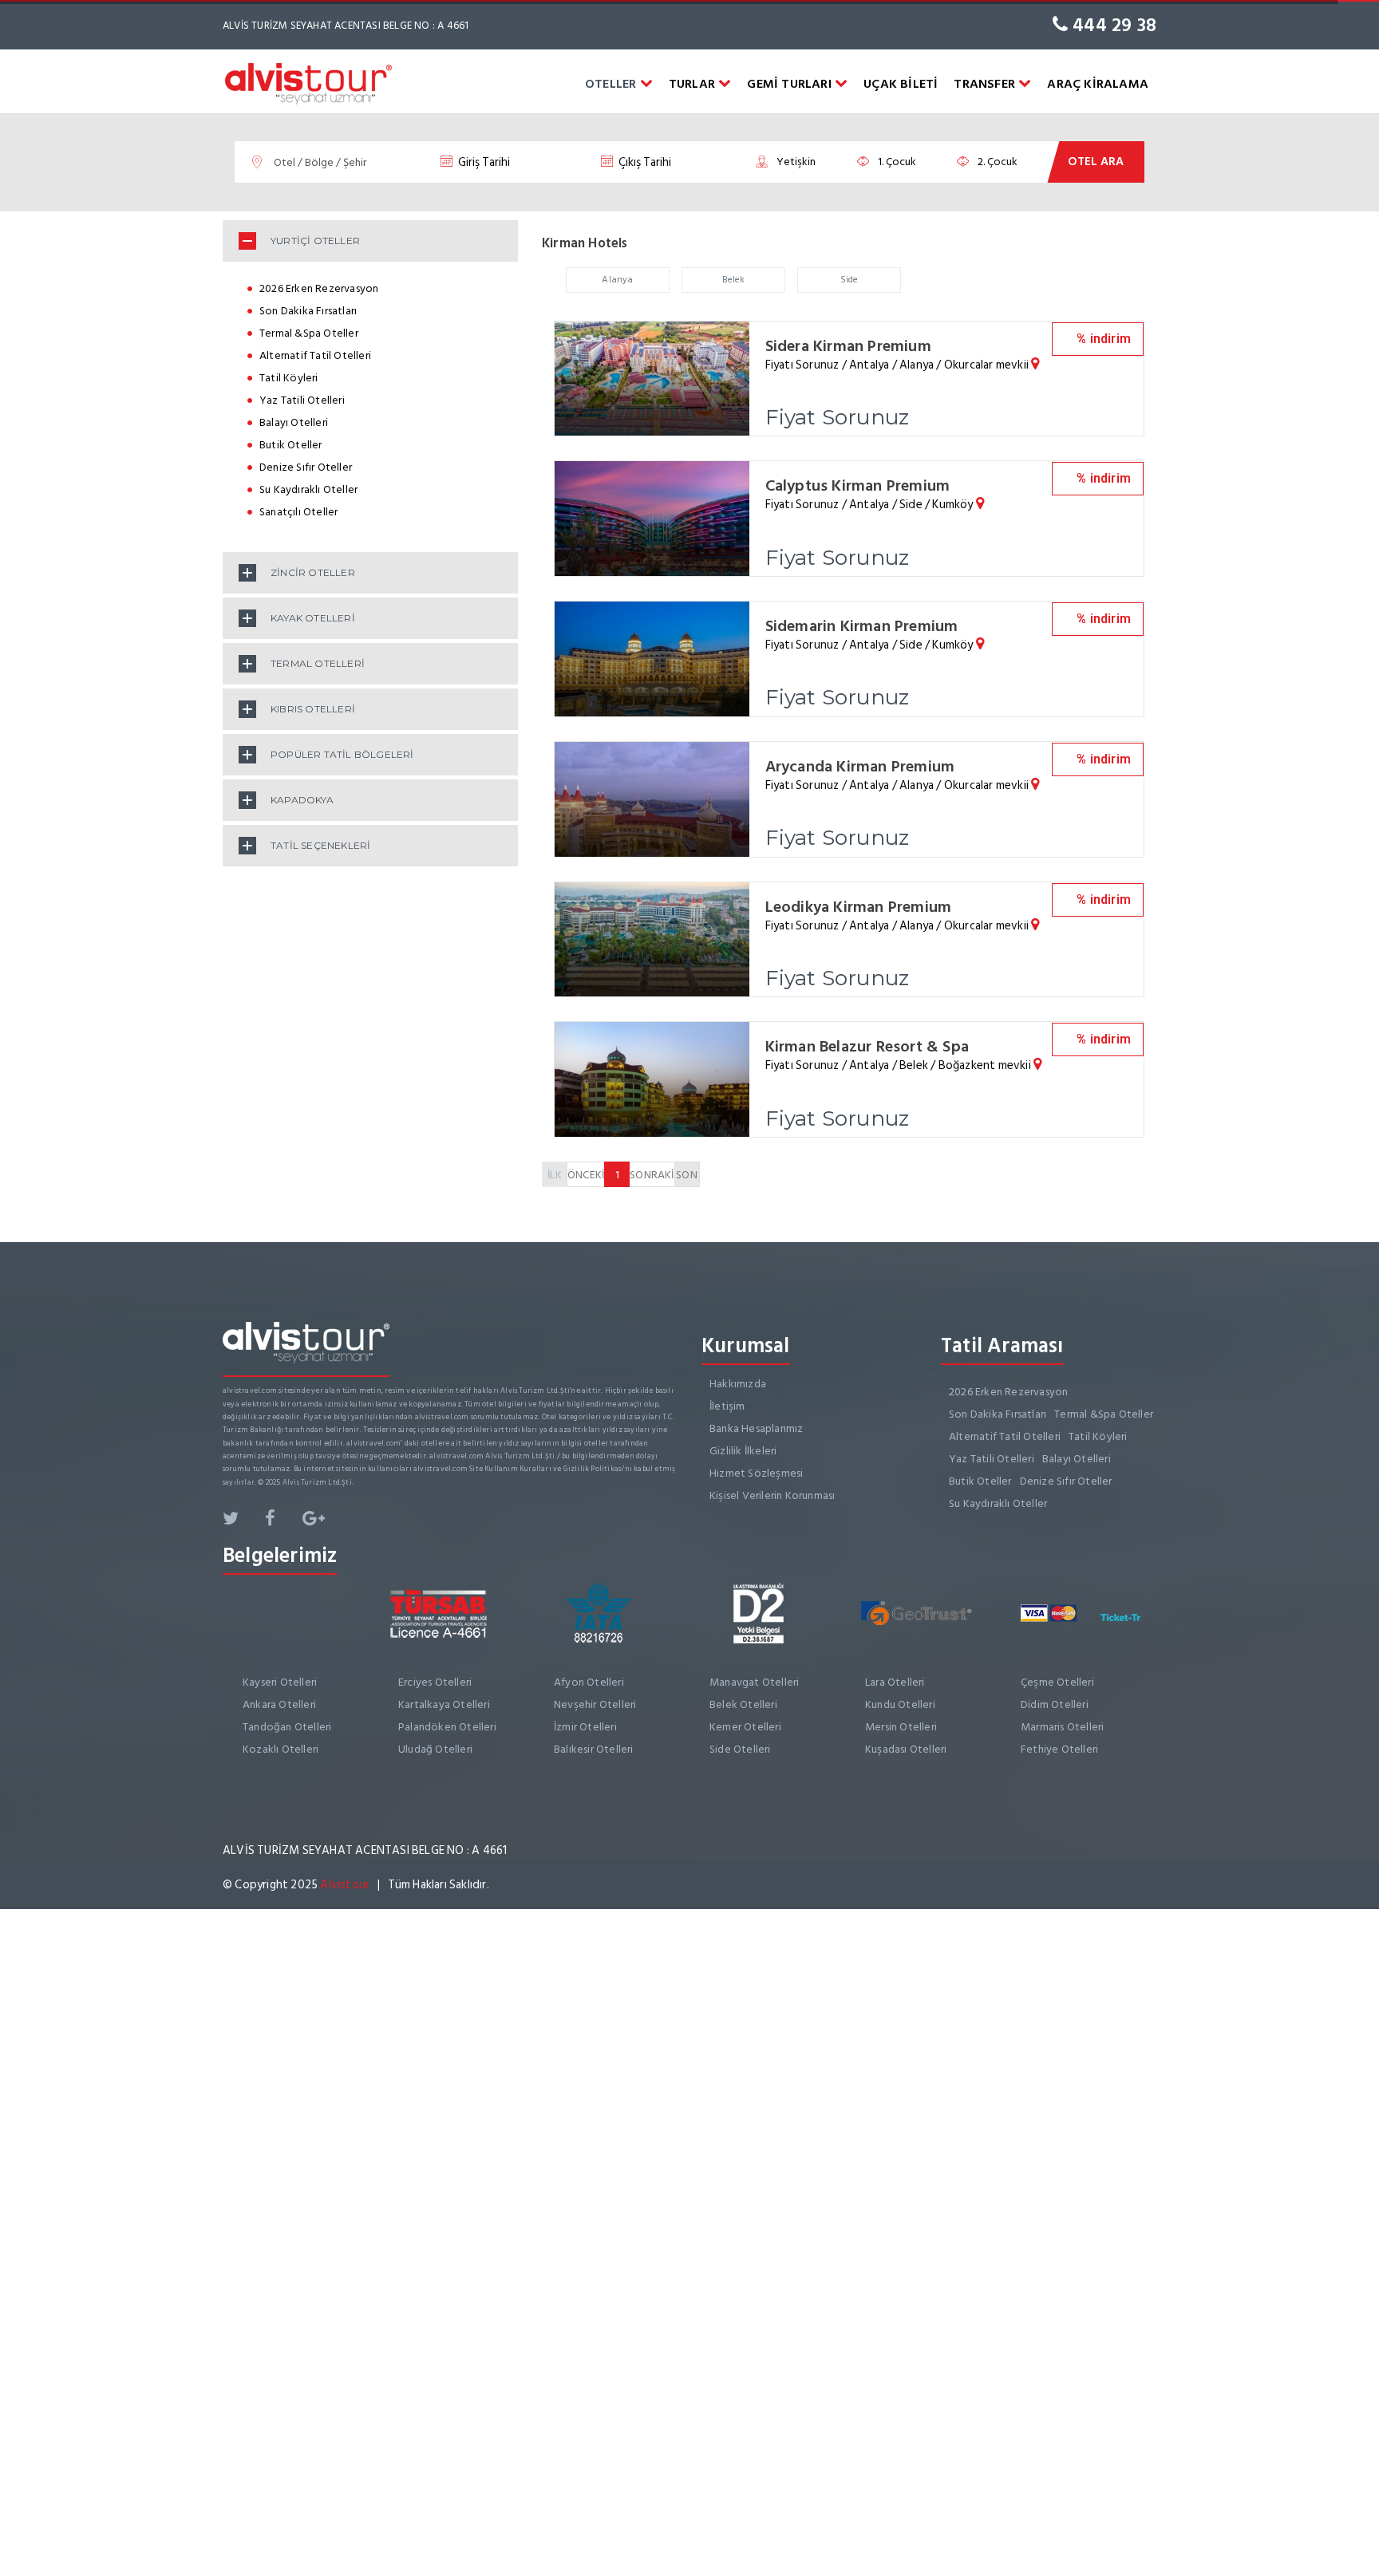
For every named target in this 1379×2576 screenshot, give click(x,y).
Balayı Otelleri (294, 422)
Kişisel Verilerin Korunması (772, 1495)
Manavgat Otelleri (754, 1682)
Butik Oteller (291, 445)
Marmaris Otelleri (1062, 1727)
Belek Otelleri (743, 1704)
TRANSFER (986, 84)
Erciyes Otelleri (435, 1682)
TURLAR (693, 84)
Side (850, 280)
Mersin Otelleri (901, 1727)
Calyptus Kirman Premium (858, 486)
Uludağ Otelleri (435, 1749)
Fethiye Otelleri (1059, 1749)
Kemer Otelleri (745, 1727)
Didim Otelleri (1055, 1704)
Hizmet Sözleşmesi (756, 1473)
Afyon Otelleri (589, 1682)
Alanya (617, 280)
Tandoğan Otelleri (287, 1727)
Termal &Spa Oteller (309, 333)
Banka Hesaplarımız (757, 1428)
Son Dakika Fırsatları (308, 311)
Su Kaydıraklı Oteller (308, 489)
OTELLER (612, 84)
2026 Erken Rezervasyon (319, 288)
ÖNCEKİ (586, 1175)
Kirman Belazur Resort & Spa (867, 1047)
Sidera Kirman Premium (848, 346)
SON (687, 1175)
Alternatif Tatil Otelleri (315, 355)
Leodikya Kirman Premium (859, 907)
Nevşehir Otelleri (595, 1704)
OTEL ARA (1096, 162)
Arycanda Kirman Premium (860, 767)
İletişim (727, 1406)
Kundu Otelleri (900, 1704)
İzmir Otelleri (585, 1727)
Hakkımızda (738, 1384)
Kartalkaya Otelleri (444, 1704)
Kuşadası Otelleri (906, 1749)
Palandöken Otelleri (447, 1727)
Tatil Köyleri (289, 378)
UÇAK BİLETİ (901, 84)
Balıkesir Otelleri (594, 1749)
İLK (555, 1175)
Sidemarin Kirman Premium (862, 626)
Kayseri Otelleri (280, 1682)
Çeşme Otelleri (1057, 1682)
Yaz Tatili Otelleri (302, 400)
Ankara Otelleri (279, 1704)
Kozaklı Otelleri (281, 1749)
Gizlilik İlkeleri (743, 1451)
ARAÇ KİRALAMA (1098, 84)
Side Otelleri (740, 1749)
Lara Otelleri (895, 1682)
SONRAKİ (652, 1175)
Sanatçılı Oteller (298, 512)
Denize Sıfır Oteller (306, 467)
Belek (734, 280)
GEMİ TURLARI (791, 84)
